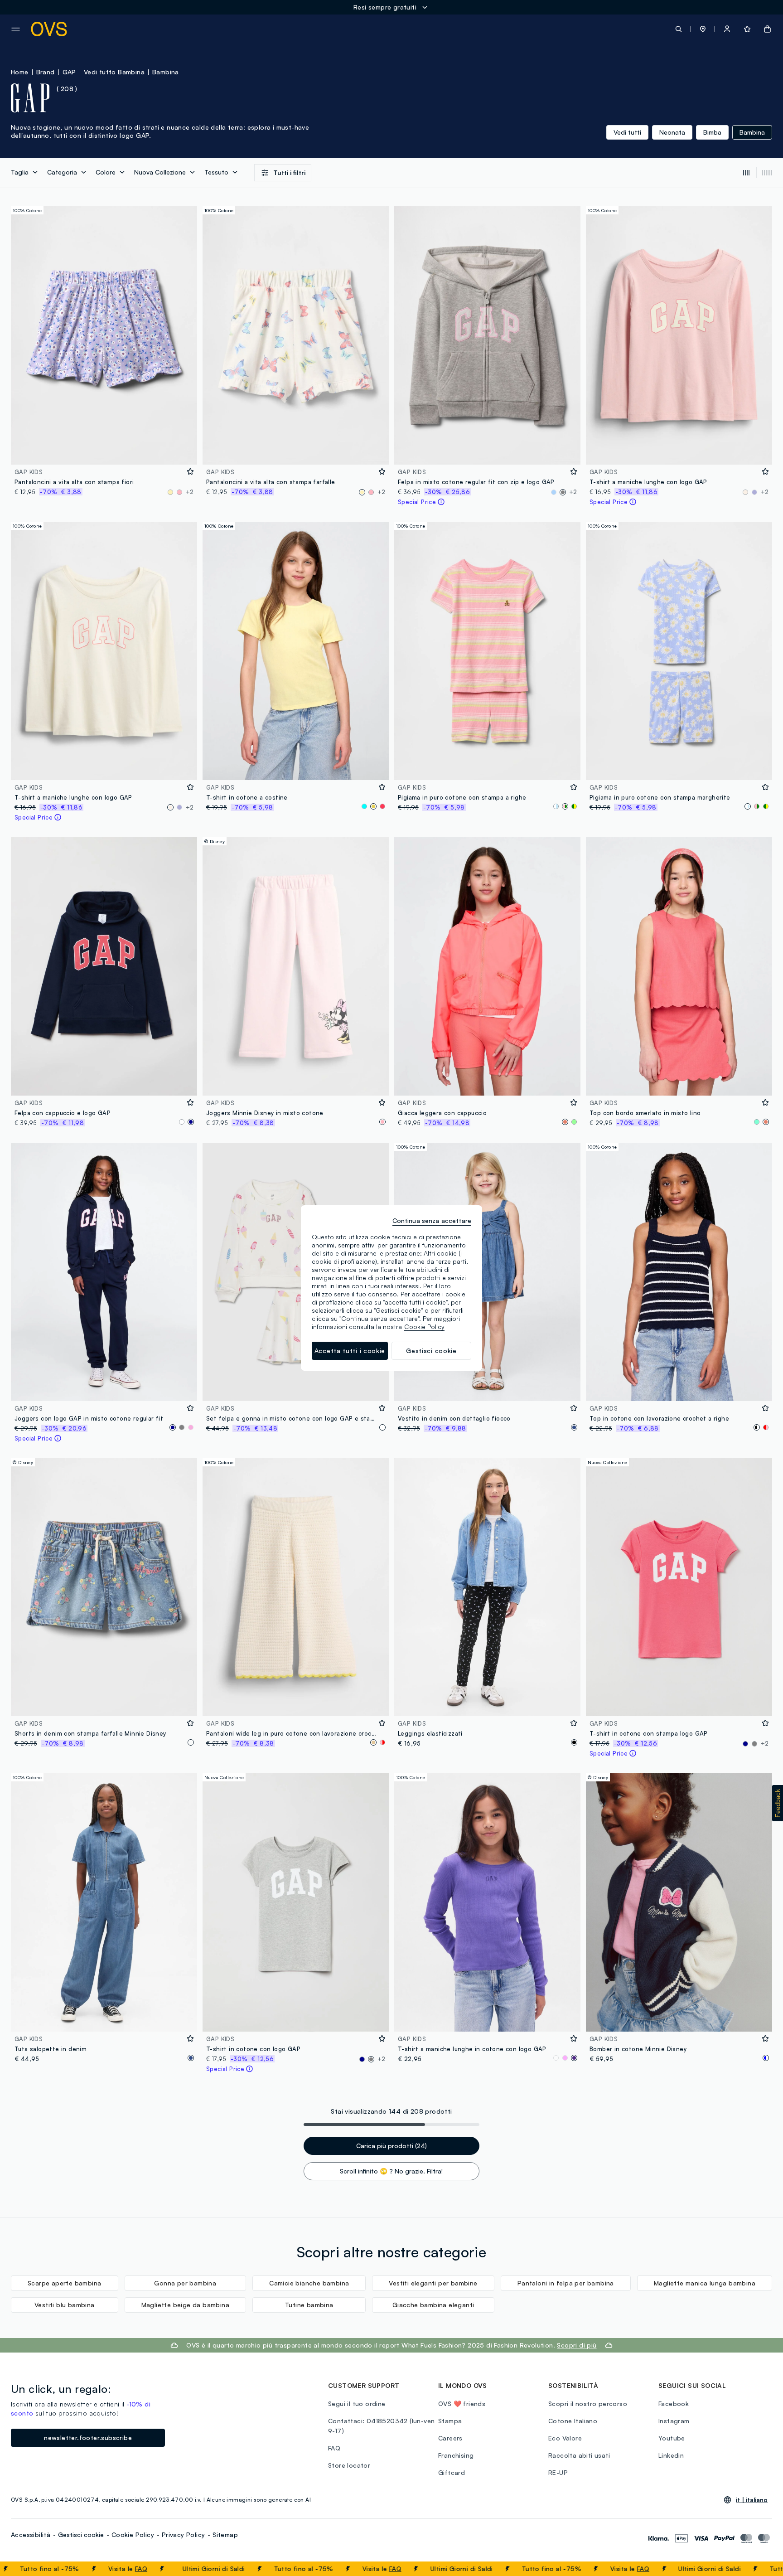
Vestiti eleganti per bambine (433, 2283)
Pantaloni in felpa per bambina (566, 2283)
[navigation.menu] (16, 29)
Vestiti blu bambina (65, 2305)
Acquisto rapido (104, 452)
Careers (450, 2438)
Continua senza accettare (432, 1220)
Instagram (674, 2421)
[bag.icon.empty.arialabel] (767, 29)
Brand (46, 72)
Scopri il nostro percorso (588, 2404)
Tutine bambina (309, 2305)
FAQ (75, 2569)
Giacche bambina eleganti (433, 2305)
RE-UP (558, 2472)
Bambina (166, 72)
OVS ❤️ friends (462, 2404)
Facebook (674, 2404)
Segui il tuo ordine (357, 2404)
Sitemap (225, 2535)
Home (20, 72)
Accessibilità (31, 2535)
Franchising (456, 2455)
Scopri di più (577, 2345)
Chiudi (759, 2569)
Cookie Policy (133, 2535)
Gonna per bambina (185, 2283)
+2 (190, 492)
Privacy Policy (184, 2535)
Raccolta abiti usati (579, 2455)
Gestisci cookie (81, 2535)
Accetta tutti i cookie (350, 1351)
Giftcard (452, 2472)
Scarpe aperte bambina (64, 2283)
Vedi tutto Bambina (114, 72)
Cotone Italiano (573, 2421)
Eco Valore (565, 2438)
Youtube (672, 2438)
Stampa (450, 2421)
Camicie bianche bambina (309, 2283)
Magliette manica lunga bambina (705, 2283)
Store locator (349, 2465)
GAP (69, 72)
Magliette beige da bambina (185, 2305)
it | (752, 2500)
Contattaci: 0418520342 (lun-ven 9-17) (381, 2426)
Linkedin (671, 2455)
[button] (703, 29)
